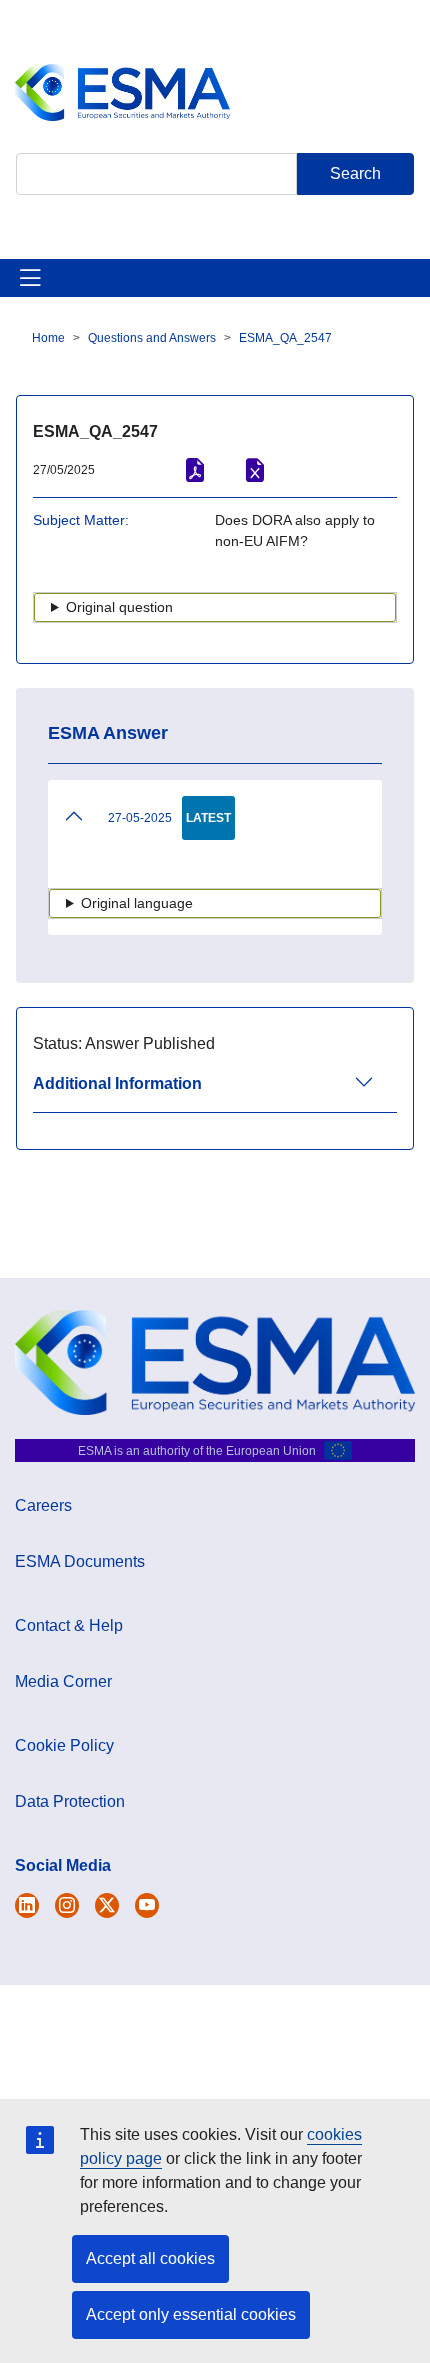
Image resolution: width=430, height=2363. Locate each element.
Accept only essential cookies (191, 2314)
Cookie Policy (64, 1745)
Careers (43, 1505)
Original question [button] (119, 607)
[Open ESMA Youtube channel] (147, 1905)
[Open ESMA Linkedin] (107, 1905)
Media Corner (63, 1681)
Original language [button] (137, 903)
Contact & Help (69, 1625)
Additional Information (117, 1083)
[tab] (215, 1092)
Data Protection (70, 1801)
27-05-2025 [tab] (140, 818)
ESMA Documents (80, 1561)
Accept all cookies (150, 2258)
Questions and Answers (152, 338)
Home (48, 338)
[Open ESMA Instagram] (67, 1905)
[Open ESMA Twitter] (27, 1905)
